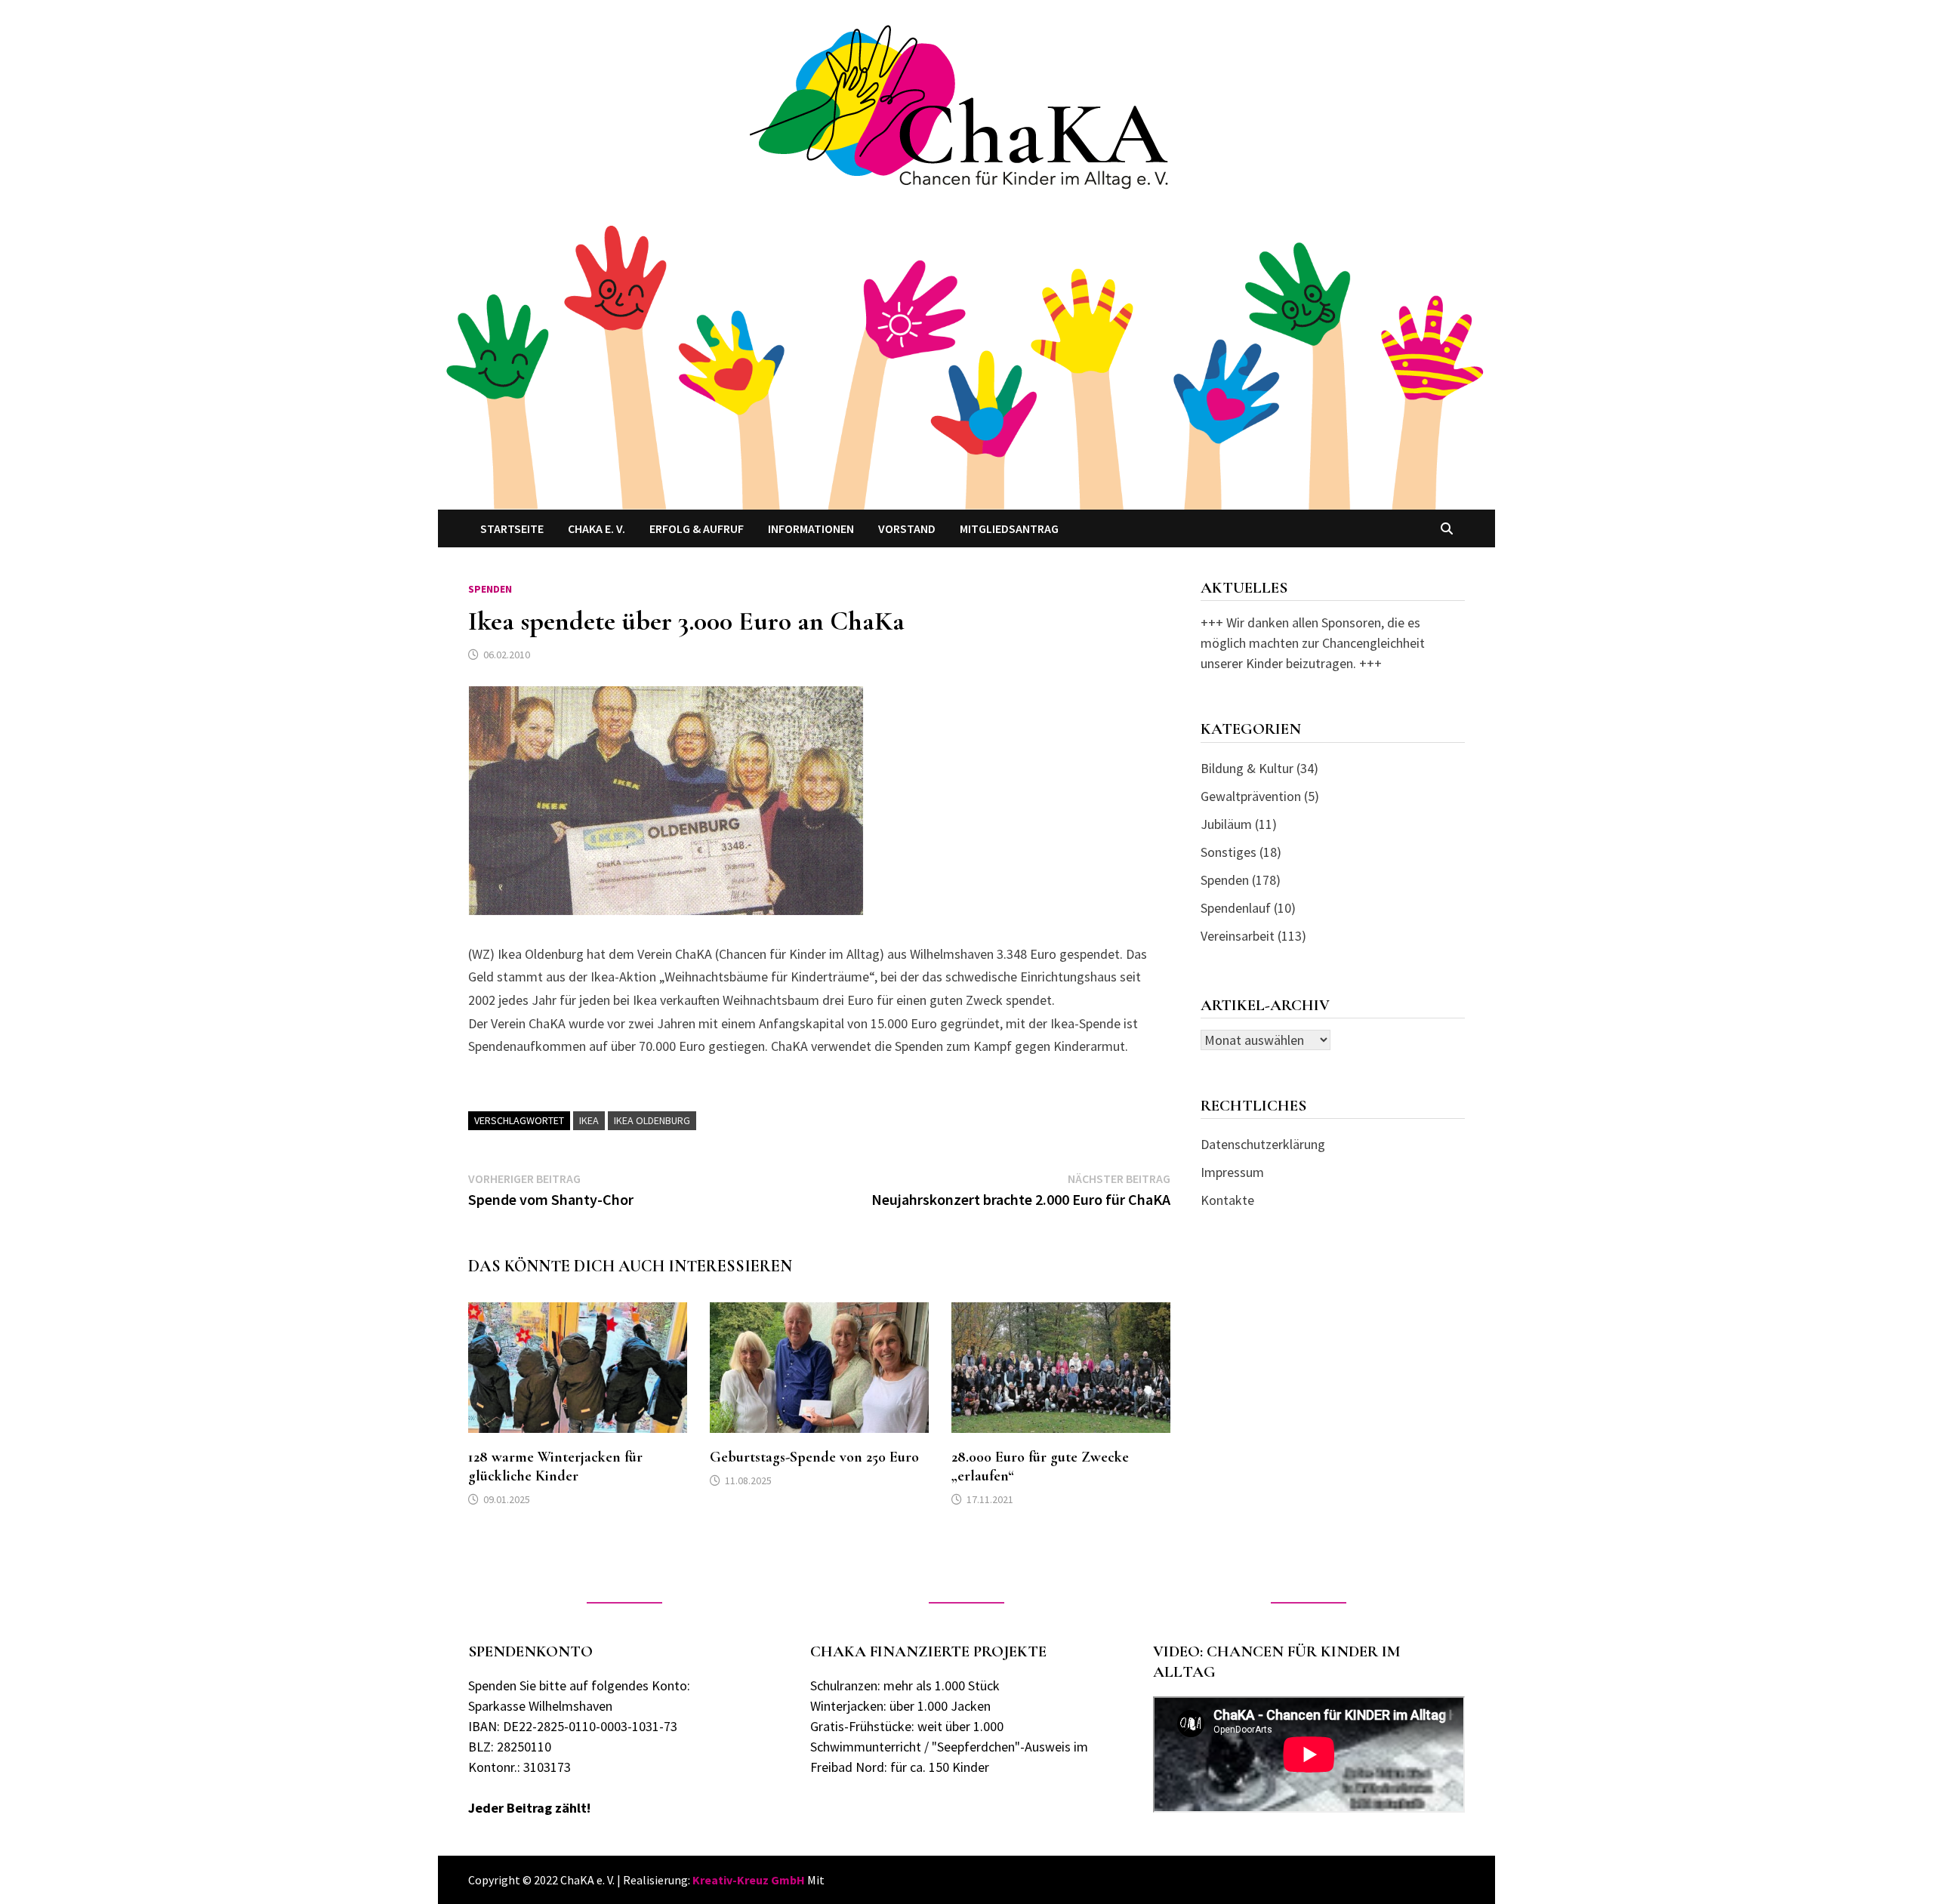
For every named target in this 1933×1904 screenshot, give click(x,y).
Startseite (512, 528)
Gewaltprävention (1251, 796)
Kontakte (1227, 1200)
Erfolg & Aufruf (697, 528)
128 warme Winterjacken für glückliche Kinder (555, 1467)
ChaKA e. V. (597, 528)
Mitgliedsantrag (1009, 528)
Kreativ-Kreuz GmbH (749, 1880)
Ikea (589, 1120)
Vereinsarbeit (1238, 936)
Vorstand (907, 528)
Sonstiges (1229, 852)
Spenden (490, 589)
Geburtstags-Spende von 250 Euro (814, 1457)
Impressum (1232, 1172)
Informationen (811, 528)
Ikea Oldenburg (652, 1120)
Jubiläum (1226, 824)
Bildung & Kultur (1247, 768)
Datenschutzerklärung (1263, 1144)
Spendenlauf (1236, 908)
